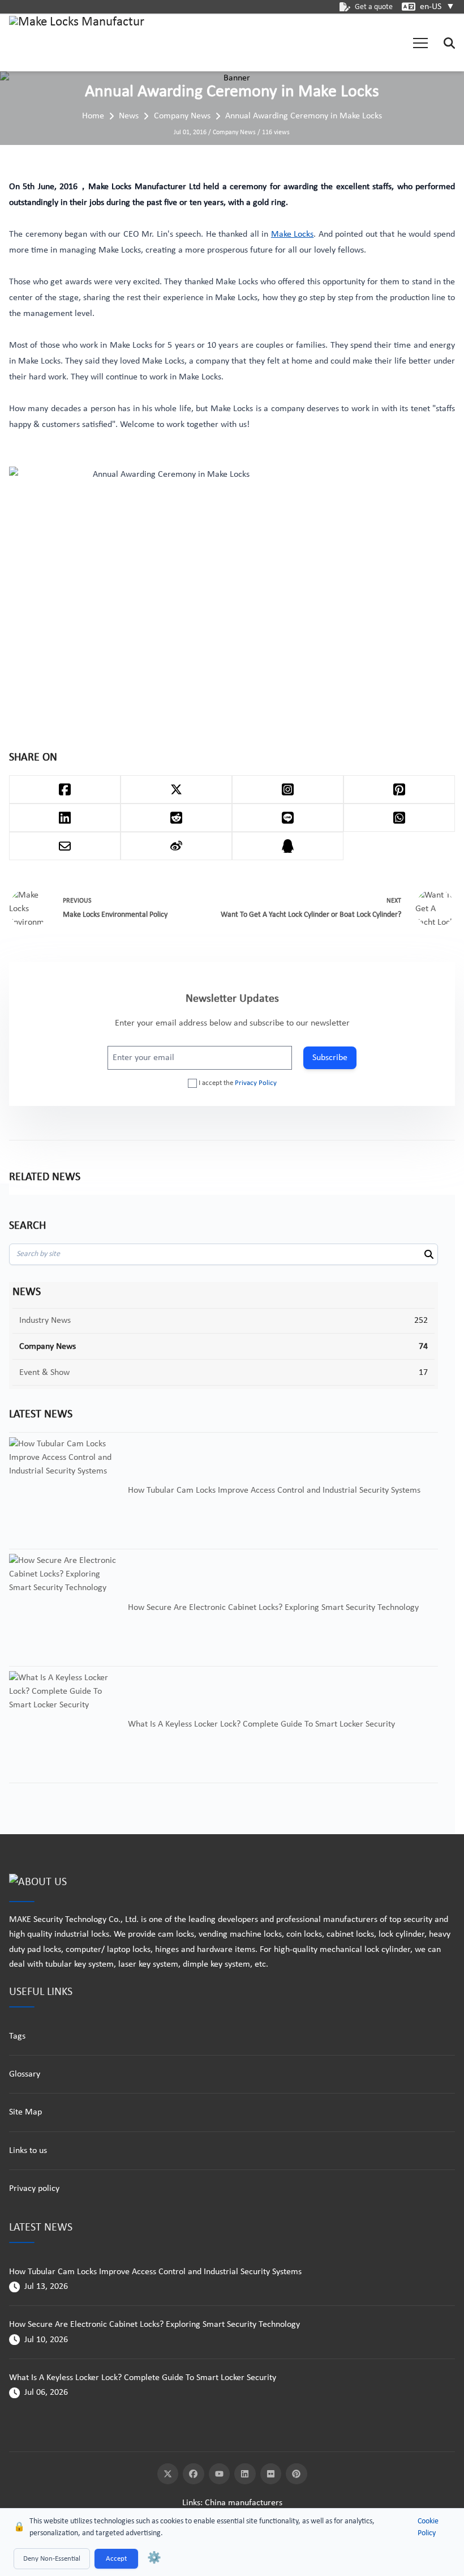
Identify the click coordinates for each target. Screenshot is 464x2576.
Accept (116, 2559)
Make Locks (293, 234)
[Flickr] (271, 2474)
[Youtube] (220, 2474)
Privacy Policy (256, 1083)
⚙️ (154, 2558)
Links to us (28, 2151)
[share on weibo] (176, 846)
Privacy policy (34, 2189)
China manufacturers (244, 2503)
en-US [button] (437, 7)
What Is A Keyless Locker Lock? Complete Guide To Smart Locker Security (143, 2378)
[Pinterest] (297, 2474)
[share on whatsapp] (399, 818)
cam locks (176, 1934)
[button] (420, 43)
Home (93, 116)
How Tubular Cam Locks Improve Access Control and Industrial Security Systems (155, 2272)
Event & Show (44, 1373)
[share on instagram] (288, 789)
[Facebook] (194, 2474)
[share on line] (288, 818)
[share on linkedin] (65, 818)
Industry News (45, 1321)
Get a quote (374, 7)
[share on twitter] (176, 789)
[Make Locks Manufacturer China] (77, 43)
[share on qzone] (288, 846)
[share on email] (65, 846)
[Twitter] (168, 2474)
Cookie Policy (428, 2527)
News (129, 116)
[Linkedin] (245, 2474)
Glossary (25, 2074)
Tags (17, 2036)
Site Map (25, 2112)
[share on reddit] (176, 818)
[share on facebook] (65, 789)
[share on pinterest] (399, 789)
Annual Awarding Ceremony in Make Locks (304, 116)
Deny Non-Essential (52, 2559)
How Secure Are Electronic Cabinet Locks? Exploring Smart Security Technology (154, 2325)
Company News (182, 116)
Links (191, 2503)
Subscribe (330, 1058)
